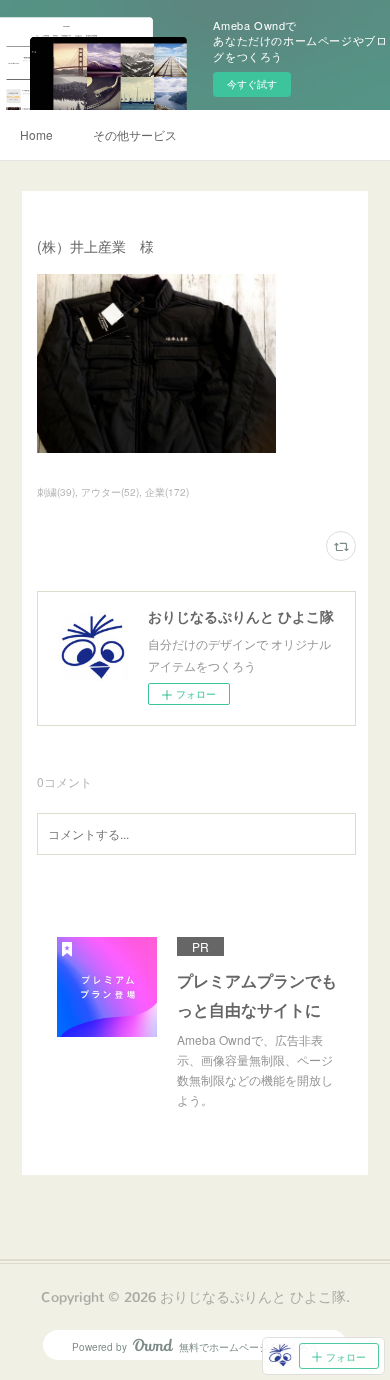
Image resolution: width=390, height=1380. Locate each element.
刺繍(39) (56, 492)
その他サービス (135, 134)
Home (36, 134)
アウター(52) (110, 492)
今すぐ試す (252, 84)
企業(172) (167, 492)
